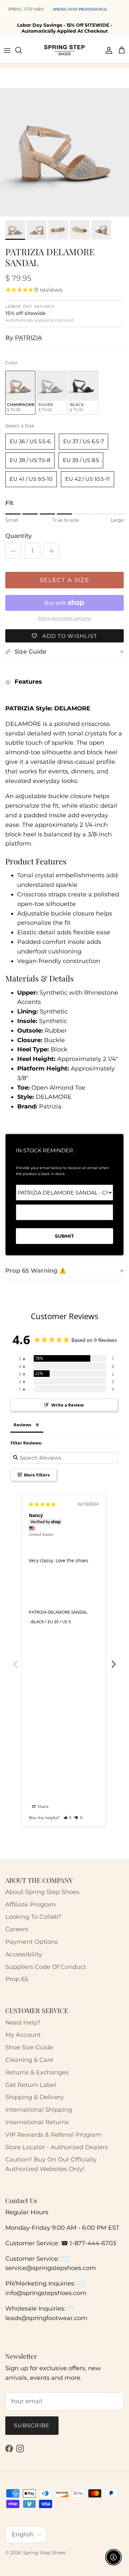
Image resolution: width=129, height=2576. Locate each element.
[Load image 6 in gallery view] (64, 152)
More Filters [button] (36, 1475)
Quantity (19, 536)
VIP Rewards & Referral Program (53, 2135)
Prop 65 (17, 1979)
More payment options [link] (64, 618)
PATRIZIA (28, 338)
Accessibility (24, 1954)
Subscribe (32, 2425)
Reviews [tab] (22, 1425)
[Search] (22, 50)
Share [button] (43, 1806)
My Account (23, 2035)
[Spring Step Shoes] (64, 50)
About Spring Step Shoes (42, 1892)
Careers (17, 1929)
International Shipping (39, 2110)
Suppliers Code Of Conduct (46, 1967)
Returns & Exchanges (37, 2072)
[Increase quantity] (52, 551)
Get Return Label (31, 2085)
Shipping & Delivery (35, 2097)
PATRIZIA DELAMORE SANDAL (58, 1612)
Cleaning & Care (29, 2060)
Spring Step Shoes (44, 2553)
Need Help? (23, 2023)
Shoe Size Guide (29, 2047)
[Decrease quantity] (13, 551)
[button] (68, 1818)
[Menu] (7, 50)
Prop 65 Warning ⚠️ (36, 1271)
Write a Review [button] (67, 1405)
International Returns (37, 2122)
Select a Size (20, 426)
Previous (15, 1660)
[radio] (20, 393)
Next (114, 1660)
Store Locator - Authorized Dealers (57, 2147)
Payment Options (32, 1942)
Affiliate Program (31, 1905)
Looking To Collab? (33, 1917)
